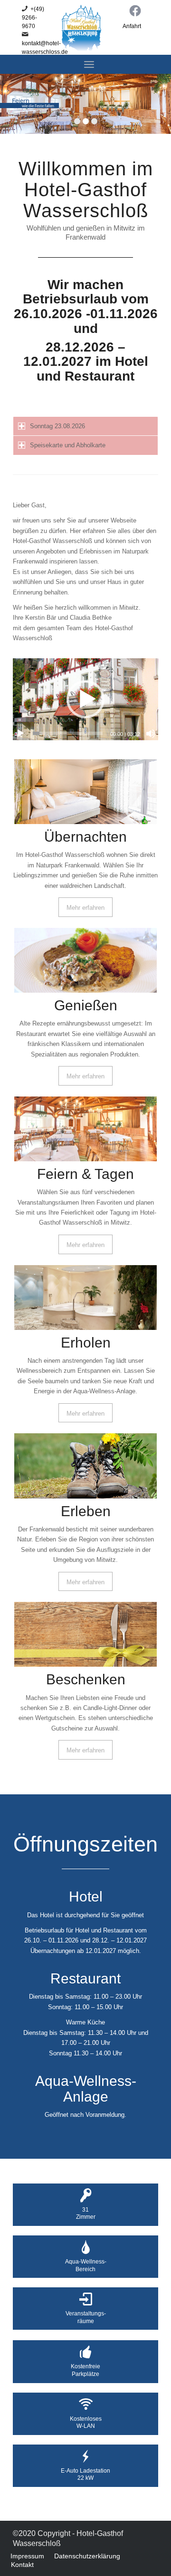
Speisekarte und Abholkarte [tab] (68, 445)
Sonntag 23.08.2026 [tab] (57, 426)
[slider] (68, 733)
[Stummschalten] (151, 734)
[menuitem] (27, 2556)
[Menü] (89, 64)
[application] (85, 699)
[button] (85, 699)
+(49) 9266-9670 (33, 18)
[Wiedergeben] (20, 734)
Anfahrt (132, 26)
